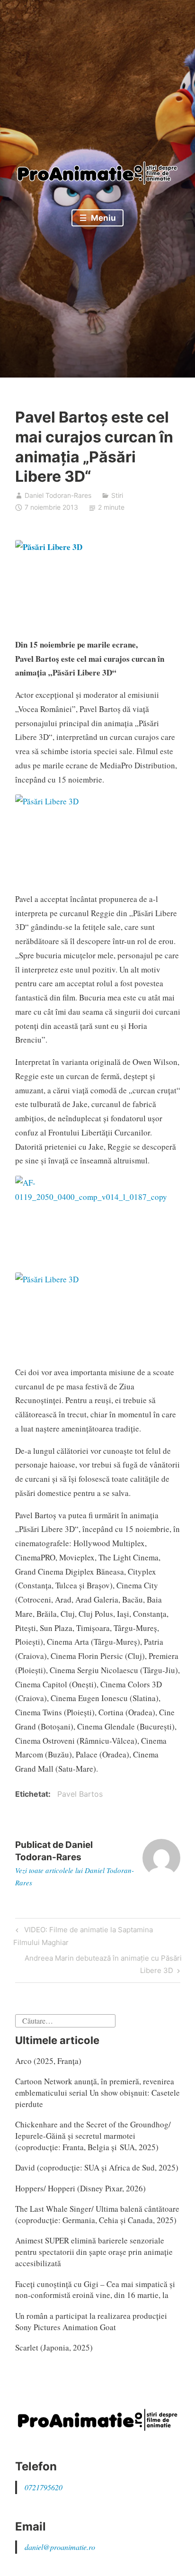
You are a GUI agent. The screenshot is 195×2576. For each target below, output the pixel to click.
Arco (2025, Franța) (48, 2061)
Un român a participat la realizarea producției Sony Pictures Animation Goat (91, 2321)
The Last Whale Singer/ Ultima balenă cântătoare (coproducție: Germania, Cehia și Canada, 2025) (97, 2214)
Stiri (117, 495)
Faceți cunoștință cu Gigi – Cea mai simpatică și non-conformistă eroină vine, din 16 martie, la (95, 2290)
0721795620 (44, 2487)
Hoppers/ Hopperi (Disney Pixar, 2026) (80, 2188)
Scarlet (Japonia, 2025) (54, 2347)
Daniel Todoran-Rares (58, 495)
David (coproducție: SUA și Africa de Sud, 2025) (97, 2167)
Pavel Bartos (80, 1794)
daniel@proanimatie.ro (60, 2547)
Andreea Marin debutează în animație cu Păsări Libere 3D (103, 1964)
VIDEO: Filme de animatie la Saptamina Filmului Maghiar (83, 1936)
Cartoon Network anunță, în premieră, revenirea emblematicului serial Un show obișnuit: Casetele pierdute (97, 2093)
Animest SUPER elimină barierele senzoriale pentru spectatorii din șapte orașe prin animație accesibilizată (94, 2252)
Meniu (102, 218)
